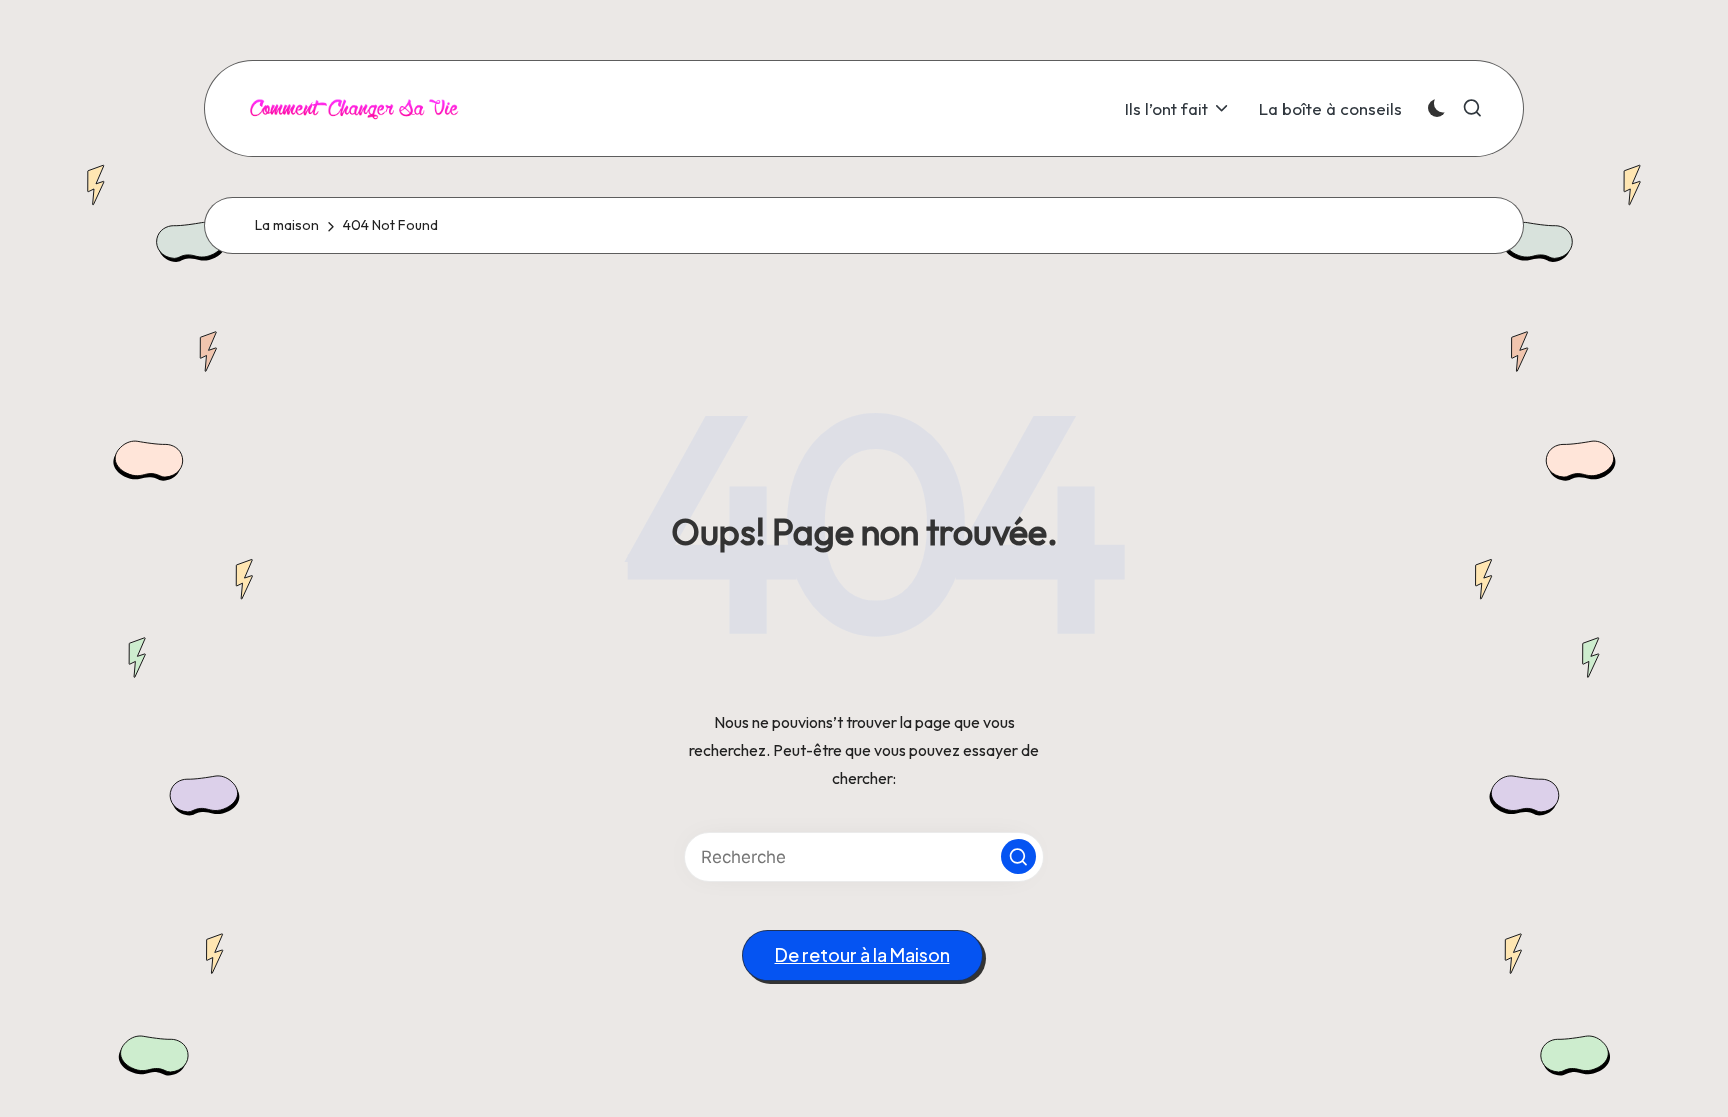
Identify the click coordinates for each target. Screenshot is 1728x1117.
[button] (1018, 856)
